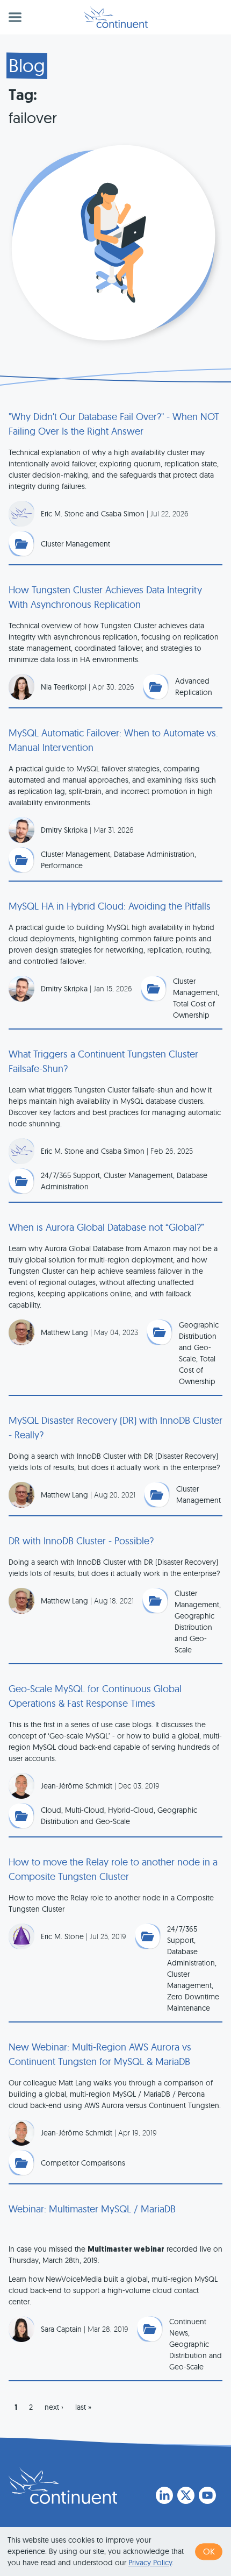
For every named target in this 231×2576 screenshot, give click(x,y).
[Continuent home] (116, 17)
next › (54, 2407)
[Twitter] (186, 2495)
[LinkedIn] (164, 2495)
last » (83, 2407)
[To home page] (63, 2486)
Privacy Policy (150, 2563)
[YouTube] (207, 2495)
